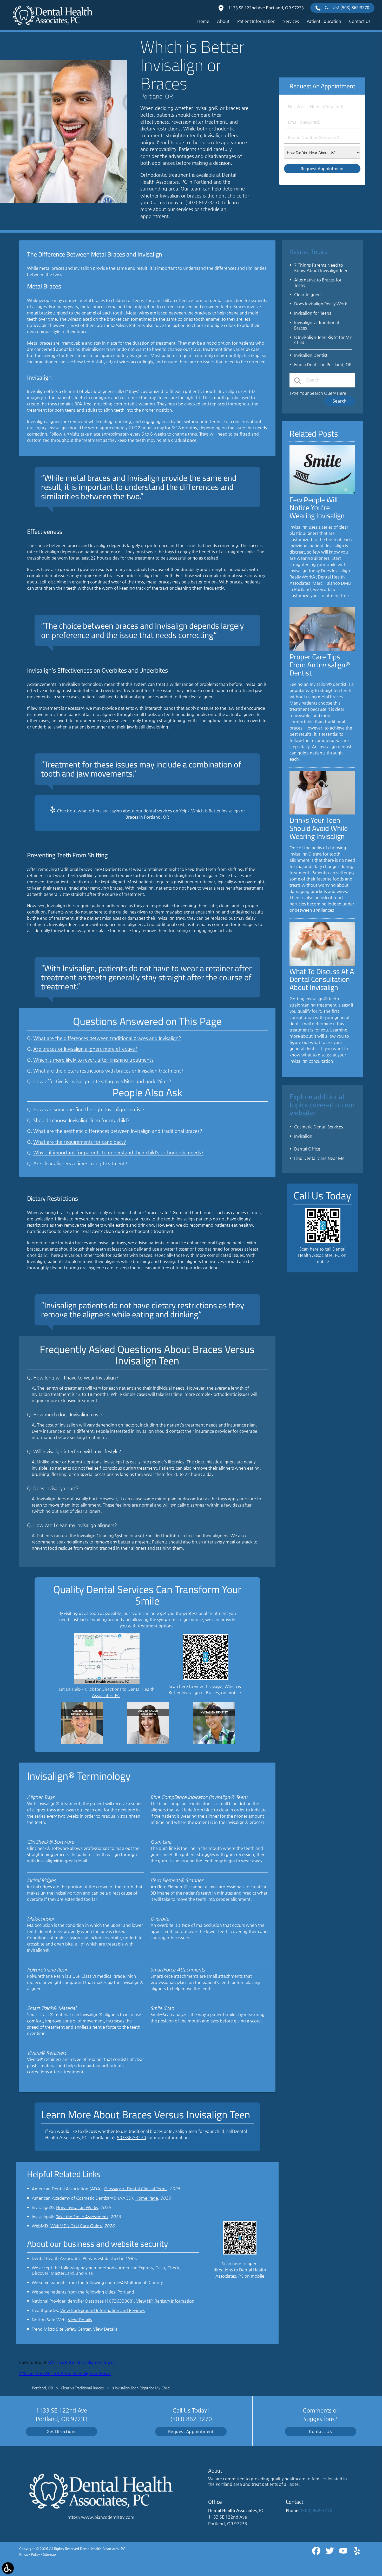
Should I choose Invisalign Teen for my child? (81, 1120)
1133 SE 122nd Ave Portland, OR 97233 (266, 8)
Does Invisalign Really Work (321, 304)
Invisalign (303, 1136)
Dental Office (307, 1149)
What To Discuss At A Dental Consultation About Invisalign (322, 979)
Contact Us (320, 2432)
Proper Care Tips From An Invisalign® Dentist (320, 665)
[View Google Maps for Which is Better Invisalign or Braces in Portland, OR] (107, 1683)
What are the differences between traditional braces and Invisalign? (107, 1038)
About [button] (223, 21)
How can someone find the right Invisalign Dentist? (89, 1109)
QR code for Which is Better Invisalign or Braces (65, 2374)
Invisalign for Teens (313, 313)
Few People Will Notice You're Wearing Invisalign (317, 508)
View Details (80, 2320)
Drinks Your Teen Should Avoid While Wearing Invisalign (319, 828)
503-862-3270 (131, 2137)
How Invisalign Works (77, 2207)
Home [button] (203, 21)
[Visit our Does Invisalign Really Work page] (148, 1742)
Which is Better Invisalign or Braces (81, 2362)
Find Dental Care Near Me (319, 1158)
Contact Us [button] (360, 21)
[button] (8, 2568)
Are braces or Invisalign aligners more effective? (85, 1049)
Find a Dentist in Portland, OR (323, 364)
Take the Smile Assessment (82, 2217)
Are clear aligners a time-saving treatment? (80, 1164)
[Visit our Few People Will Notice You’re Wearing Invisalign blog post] (322, 493)
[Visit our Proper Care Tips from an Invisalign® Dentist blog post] (322, 650)
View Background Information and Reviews (103, 2310)
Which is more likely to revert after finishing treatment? (94, 1060)
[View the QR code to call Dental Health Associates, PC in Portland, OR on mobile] (323, 1242)
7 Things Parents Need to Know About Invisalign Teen (321, 268)
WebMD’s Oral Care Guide (76, 2226)
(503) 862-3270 (203, 202)
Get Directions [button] (62, 2432)
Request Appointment (191, 2432)
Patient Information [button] (256, 21)
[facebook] (317, 2553)
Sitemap (50, 2554)
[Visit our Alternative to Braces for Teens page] (82, 1742)
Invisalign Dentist (311, 355)
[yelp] (357, 2553)
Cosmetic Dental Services (319, 1127)
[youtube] (344, 2553)
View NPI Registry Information (165, 2301)
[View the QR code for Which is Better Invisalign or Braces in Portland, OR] (206, 1678)
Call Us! (347, 8)
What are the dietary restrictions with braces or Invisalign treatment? (108, 1071)
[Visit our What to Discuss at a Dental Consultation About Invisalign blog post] (322, 964)
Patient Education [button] (324, 21)
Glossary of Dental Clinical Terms (136, 2189)
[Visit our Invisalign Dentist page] (214, 1742)
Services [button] (291, 21)
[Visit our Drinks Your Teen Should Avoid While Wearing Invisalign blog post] (322, 813)
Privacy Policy (29, 2554)
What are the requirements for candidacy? (80, 1142)
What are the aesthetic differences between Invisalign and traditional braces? (118, 1131)
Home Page (147, 2198)
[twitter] (330, 2553)
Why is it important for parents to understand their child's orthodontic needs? (118, 1153)
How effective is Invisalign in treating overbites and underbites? (102, 1081)
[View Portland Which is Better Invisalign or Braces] (64, 201)
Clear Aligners (308, 295)
